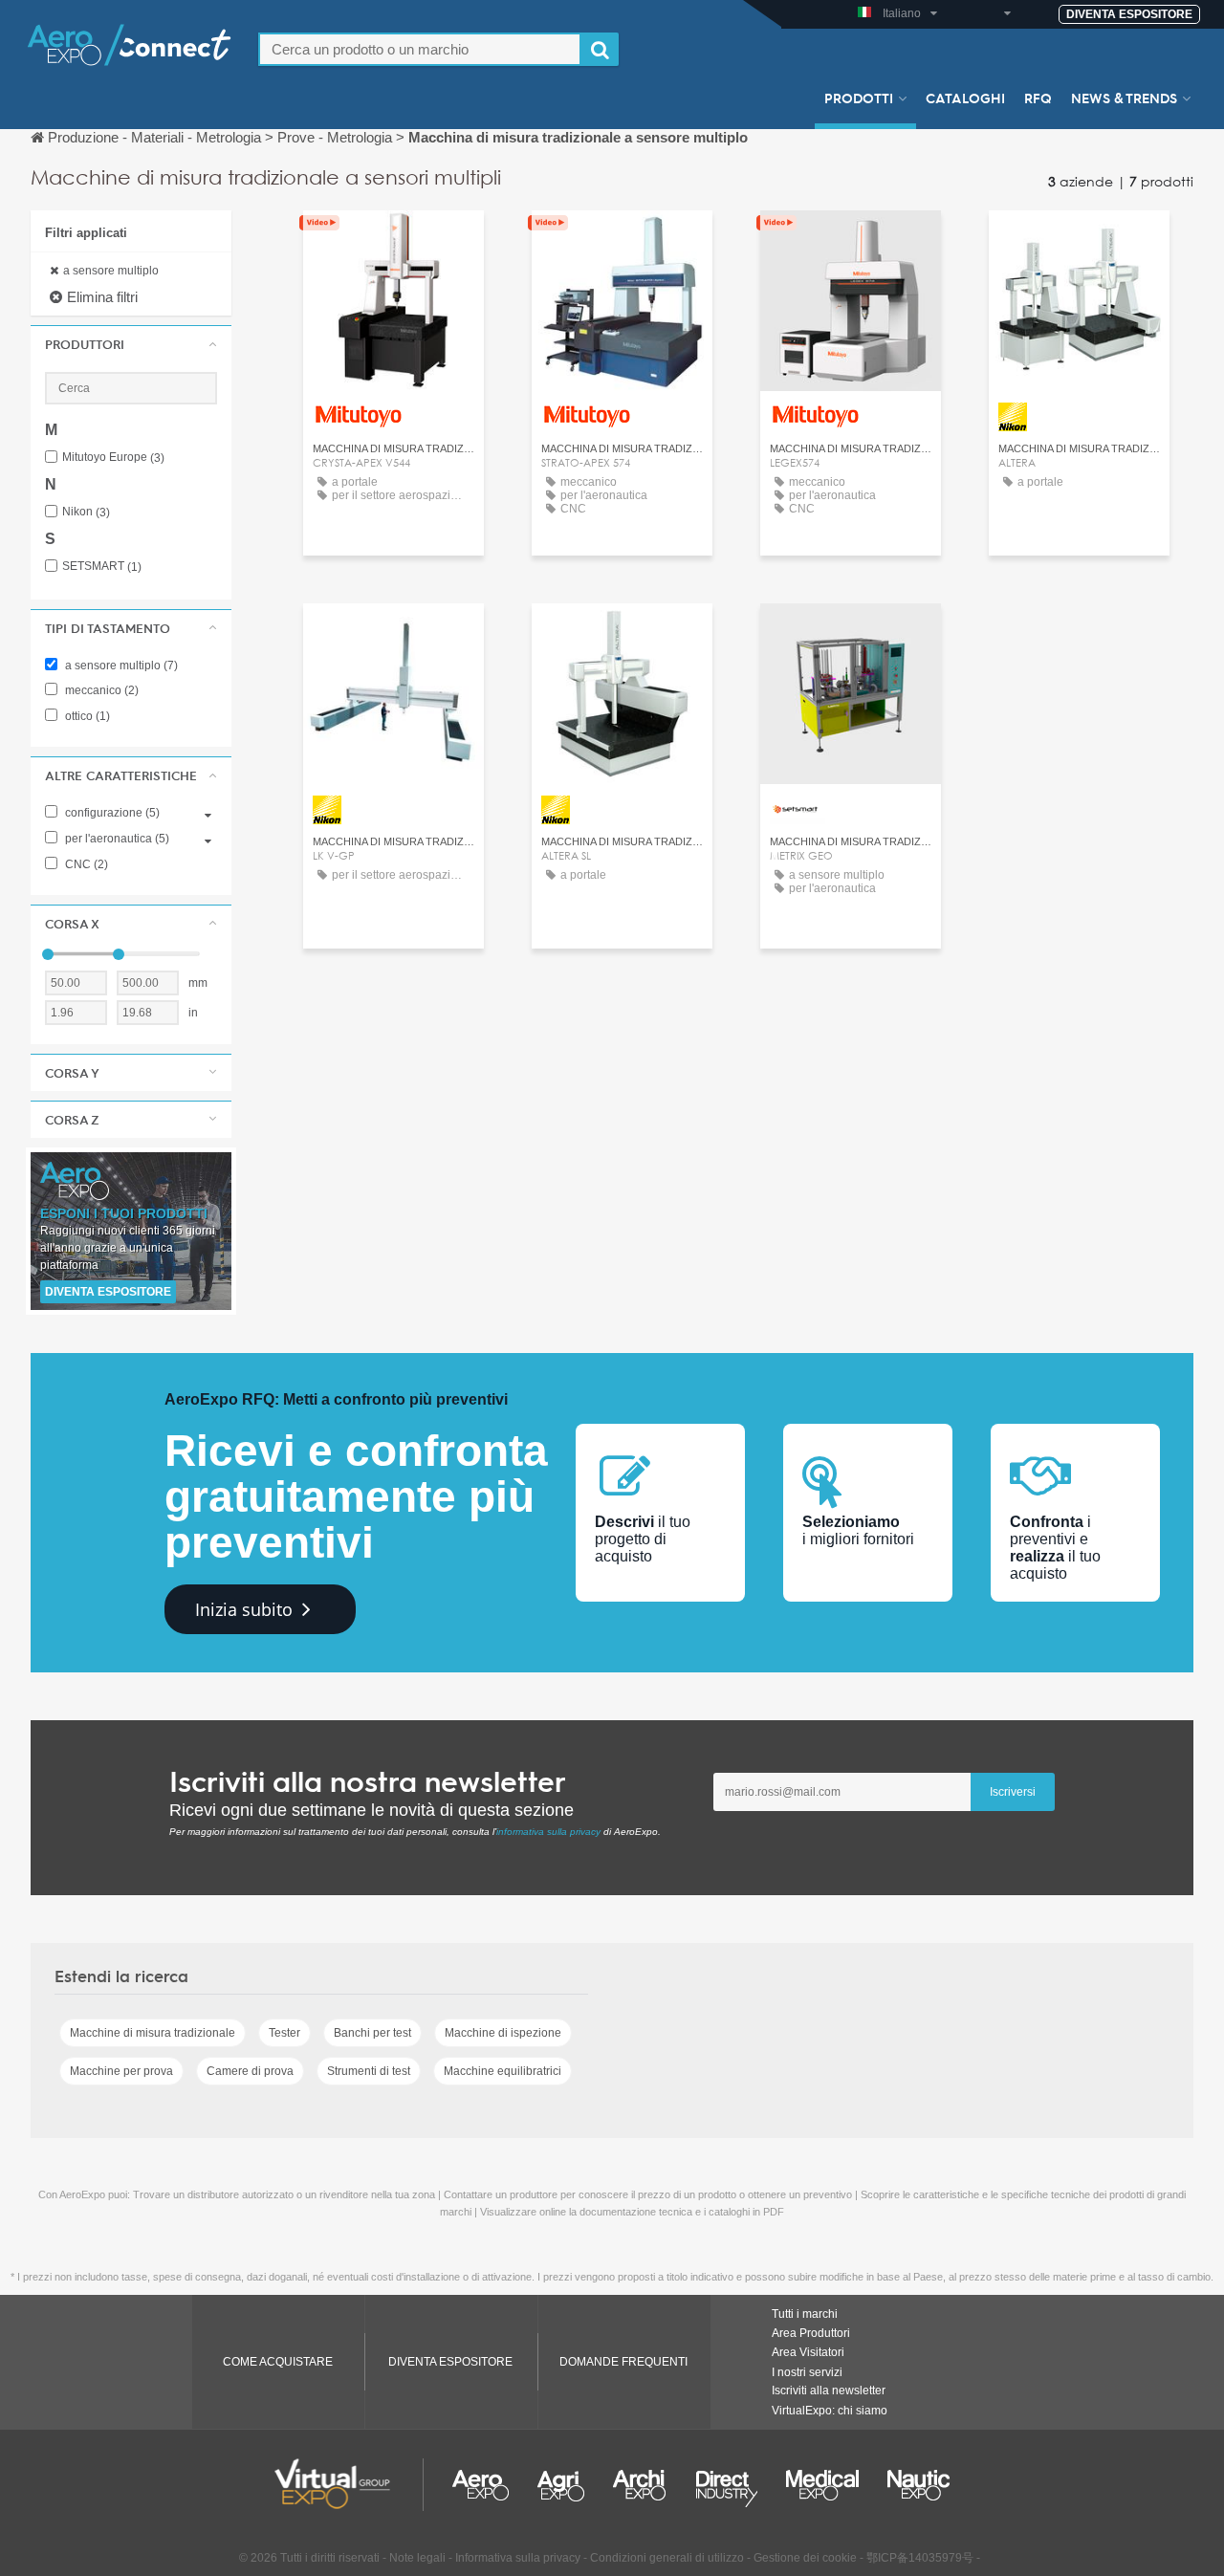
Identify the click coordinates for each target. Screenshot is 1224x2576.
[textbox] (420, 49)
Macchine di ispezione (503, 2033)
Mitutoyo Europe (113, 458)
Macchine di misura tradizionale (153, 2033)
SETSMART (102, 567)
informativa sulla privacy (548, 1832)
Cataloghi (965, 98)
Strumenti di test (369, 2071)
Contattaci (393, 242)
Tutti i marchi (805, 2314)
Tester (284, 2033)
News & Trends (1124, 98)
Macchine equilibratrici (503, 2071)
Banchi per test (372, 2033)
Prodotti (859, 98)
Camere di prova (250, 2071)
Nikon (86, 512)
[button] (131, 344)
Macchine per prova (121, 2071)
